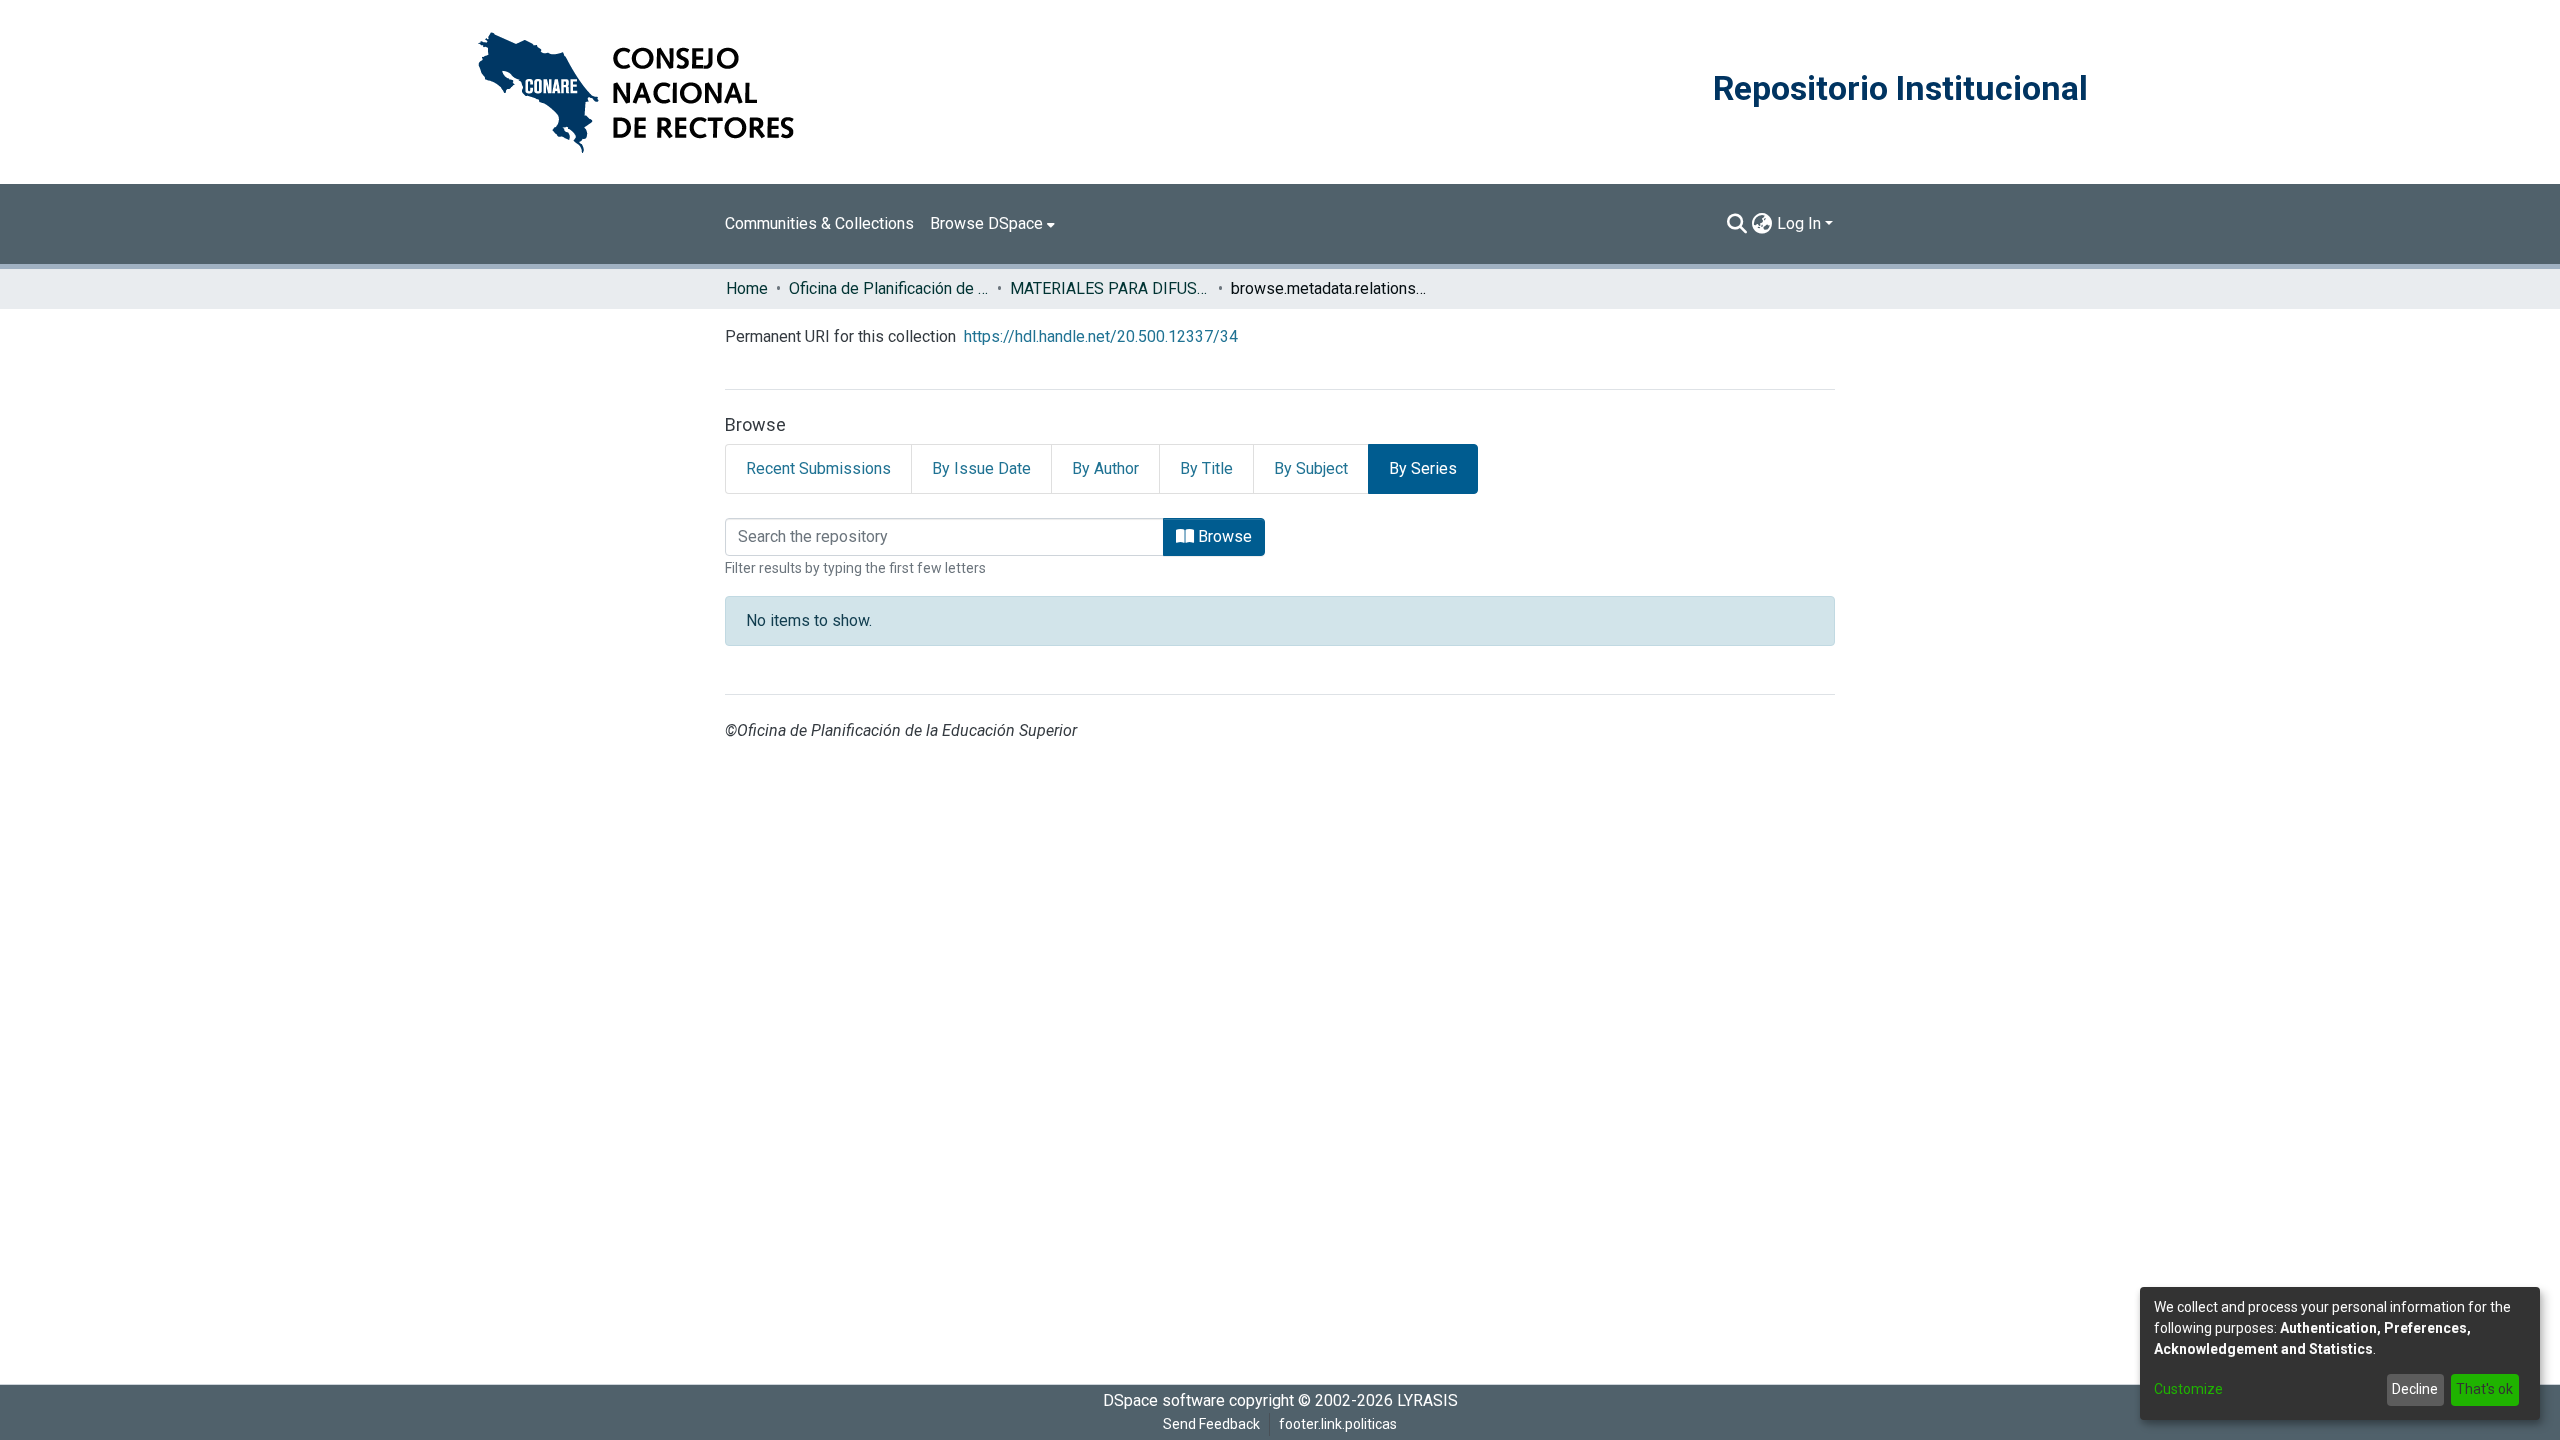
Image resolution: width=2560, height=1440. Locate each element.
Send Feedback (1211, 1424)
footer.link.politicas (1338, 1424)
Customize (2188, 1389)
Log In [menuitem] (1799, 223)
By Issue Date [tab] (981, 468)
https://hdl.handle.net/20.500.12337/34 (1101, 336)
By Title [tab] (1206, 468)
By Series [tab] (1423, 468)
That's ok (2484, 1389)
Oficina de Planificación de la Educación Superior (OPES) (889, 288)
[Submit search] (1737, 224)
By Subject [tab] (1311, 468)
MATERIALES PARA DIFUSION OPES (1110, 288)
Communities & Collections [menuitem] (819, 223)
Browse (1223, 536)
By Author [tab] (1105, 468)
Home (747, 288)
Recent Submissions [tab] (818, 468)
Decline (2415, 1389)
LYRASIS (1427, 1400)
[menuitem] (992, 224)
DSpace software (1164, 1400)
